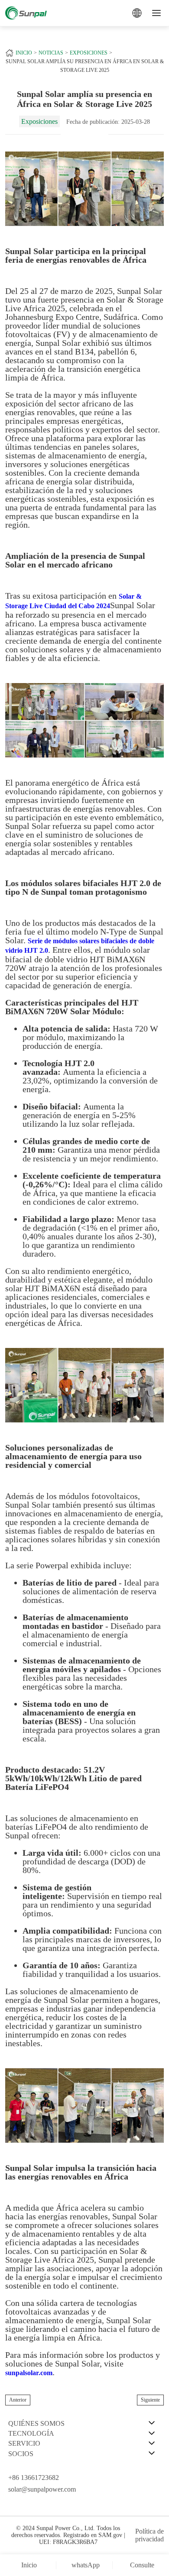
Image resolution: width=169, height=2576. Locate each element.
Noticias (51, 53)
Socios (21, 2454)
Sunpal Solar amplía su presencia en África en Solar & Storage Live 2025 (85, 66)
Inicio (24, 53)
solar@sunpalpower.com (42, 2489)
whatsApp (86, 2565)
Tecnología (31, 2433)
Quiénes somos (36, 2423)
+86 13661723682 (34, 2478)
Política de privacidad (149, 2535)
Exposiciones (89, 53)
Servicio (24, 2443)
